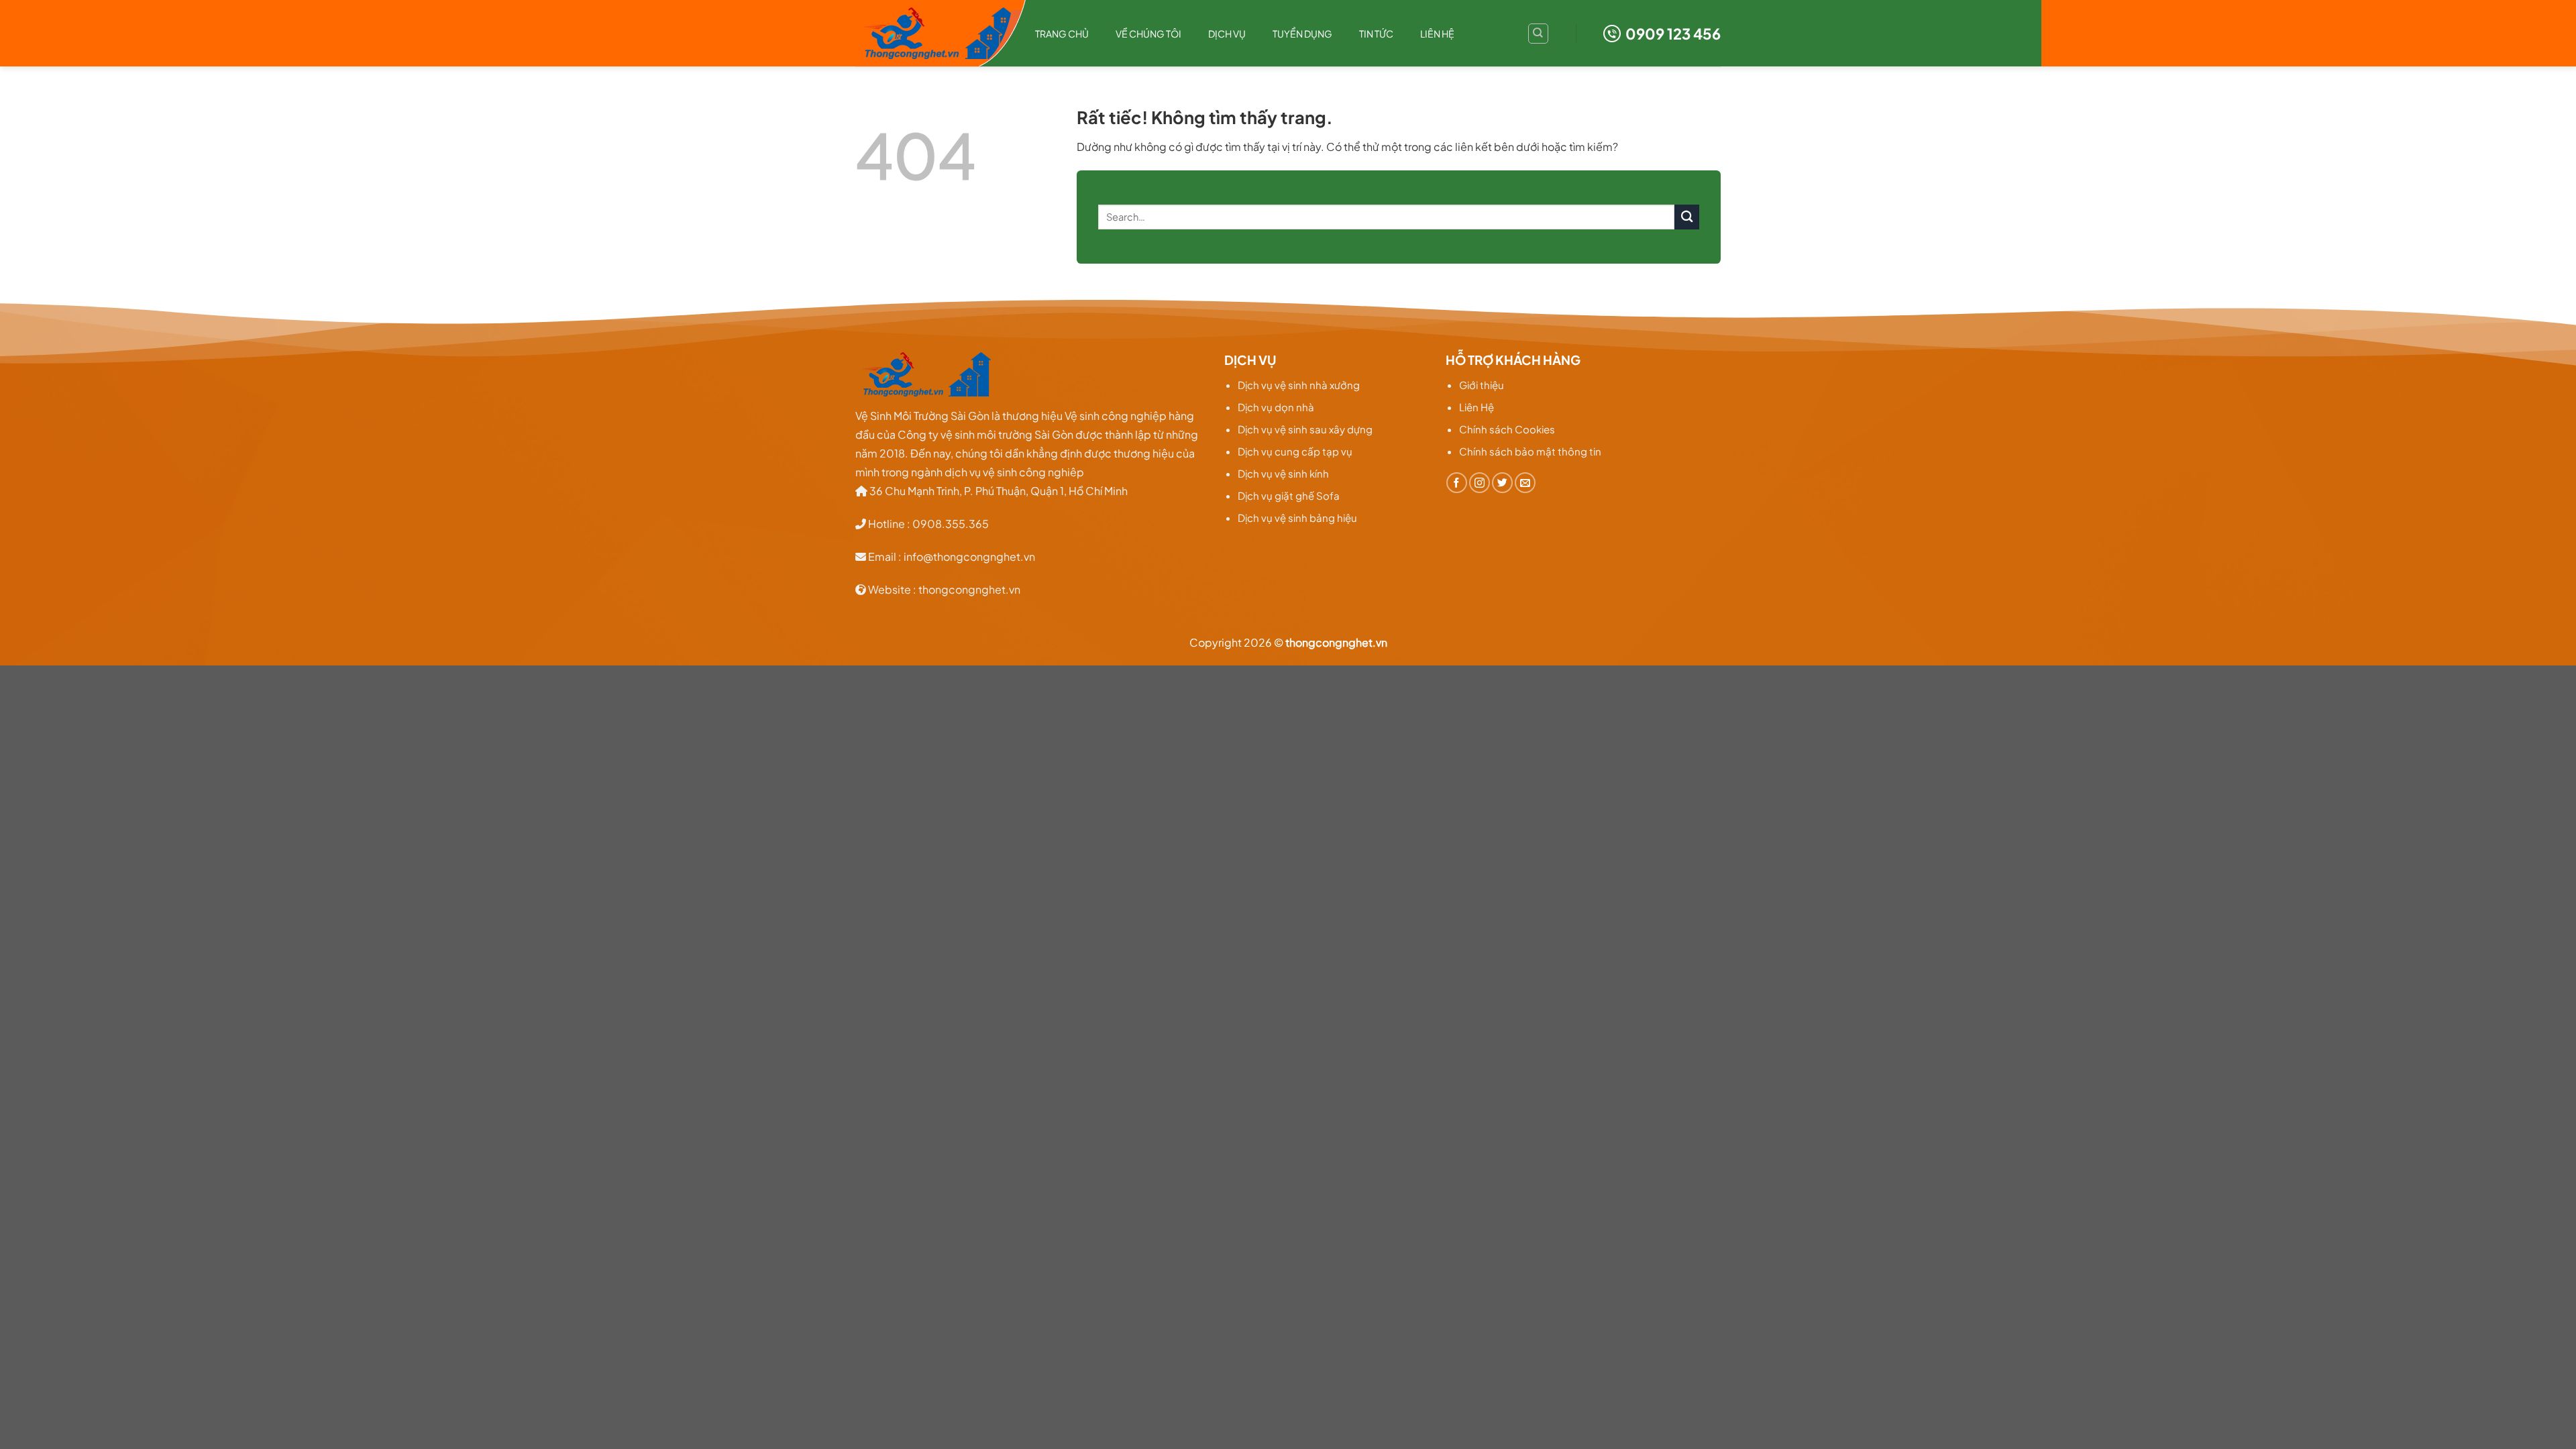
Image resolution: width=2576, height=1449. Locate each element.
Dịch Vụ (1227, 34)
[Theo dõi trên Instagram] (1480, 483)
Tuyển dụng (1302, 34)
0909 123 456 (1673, 34)
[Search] (1538, 34)
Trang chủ (1062, 34)
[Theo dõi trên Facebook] (1457, 483)
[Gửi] (1687, 217)
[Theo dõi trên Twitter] (1502, 483)
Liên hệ (1437, 34)
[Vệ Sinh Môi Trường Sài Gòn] (935, 34)
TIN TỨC (1376, 34)
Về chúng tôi (1148, 34)
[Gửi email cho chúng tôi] (1525, 483)
